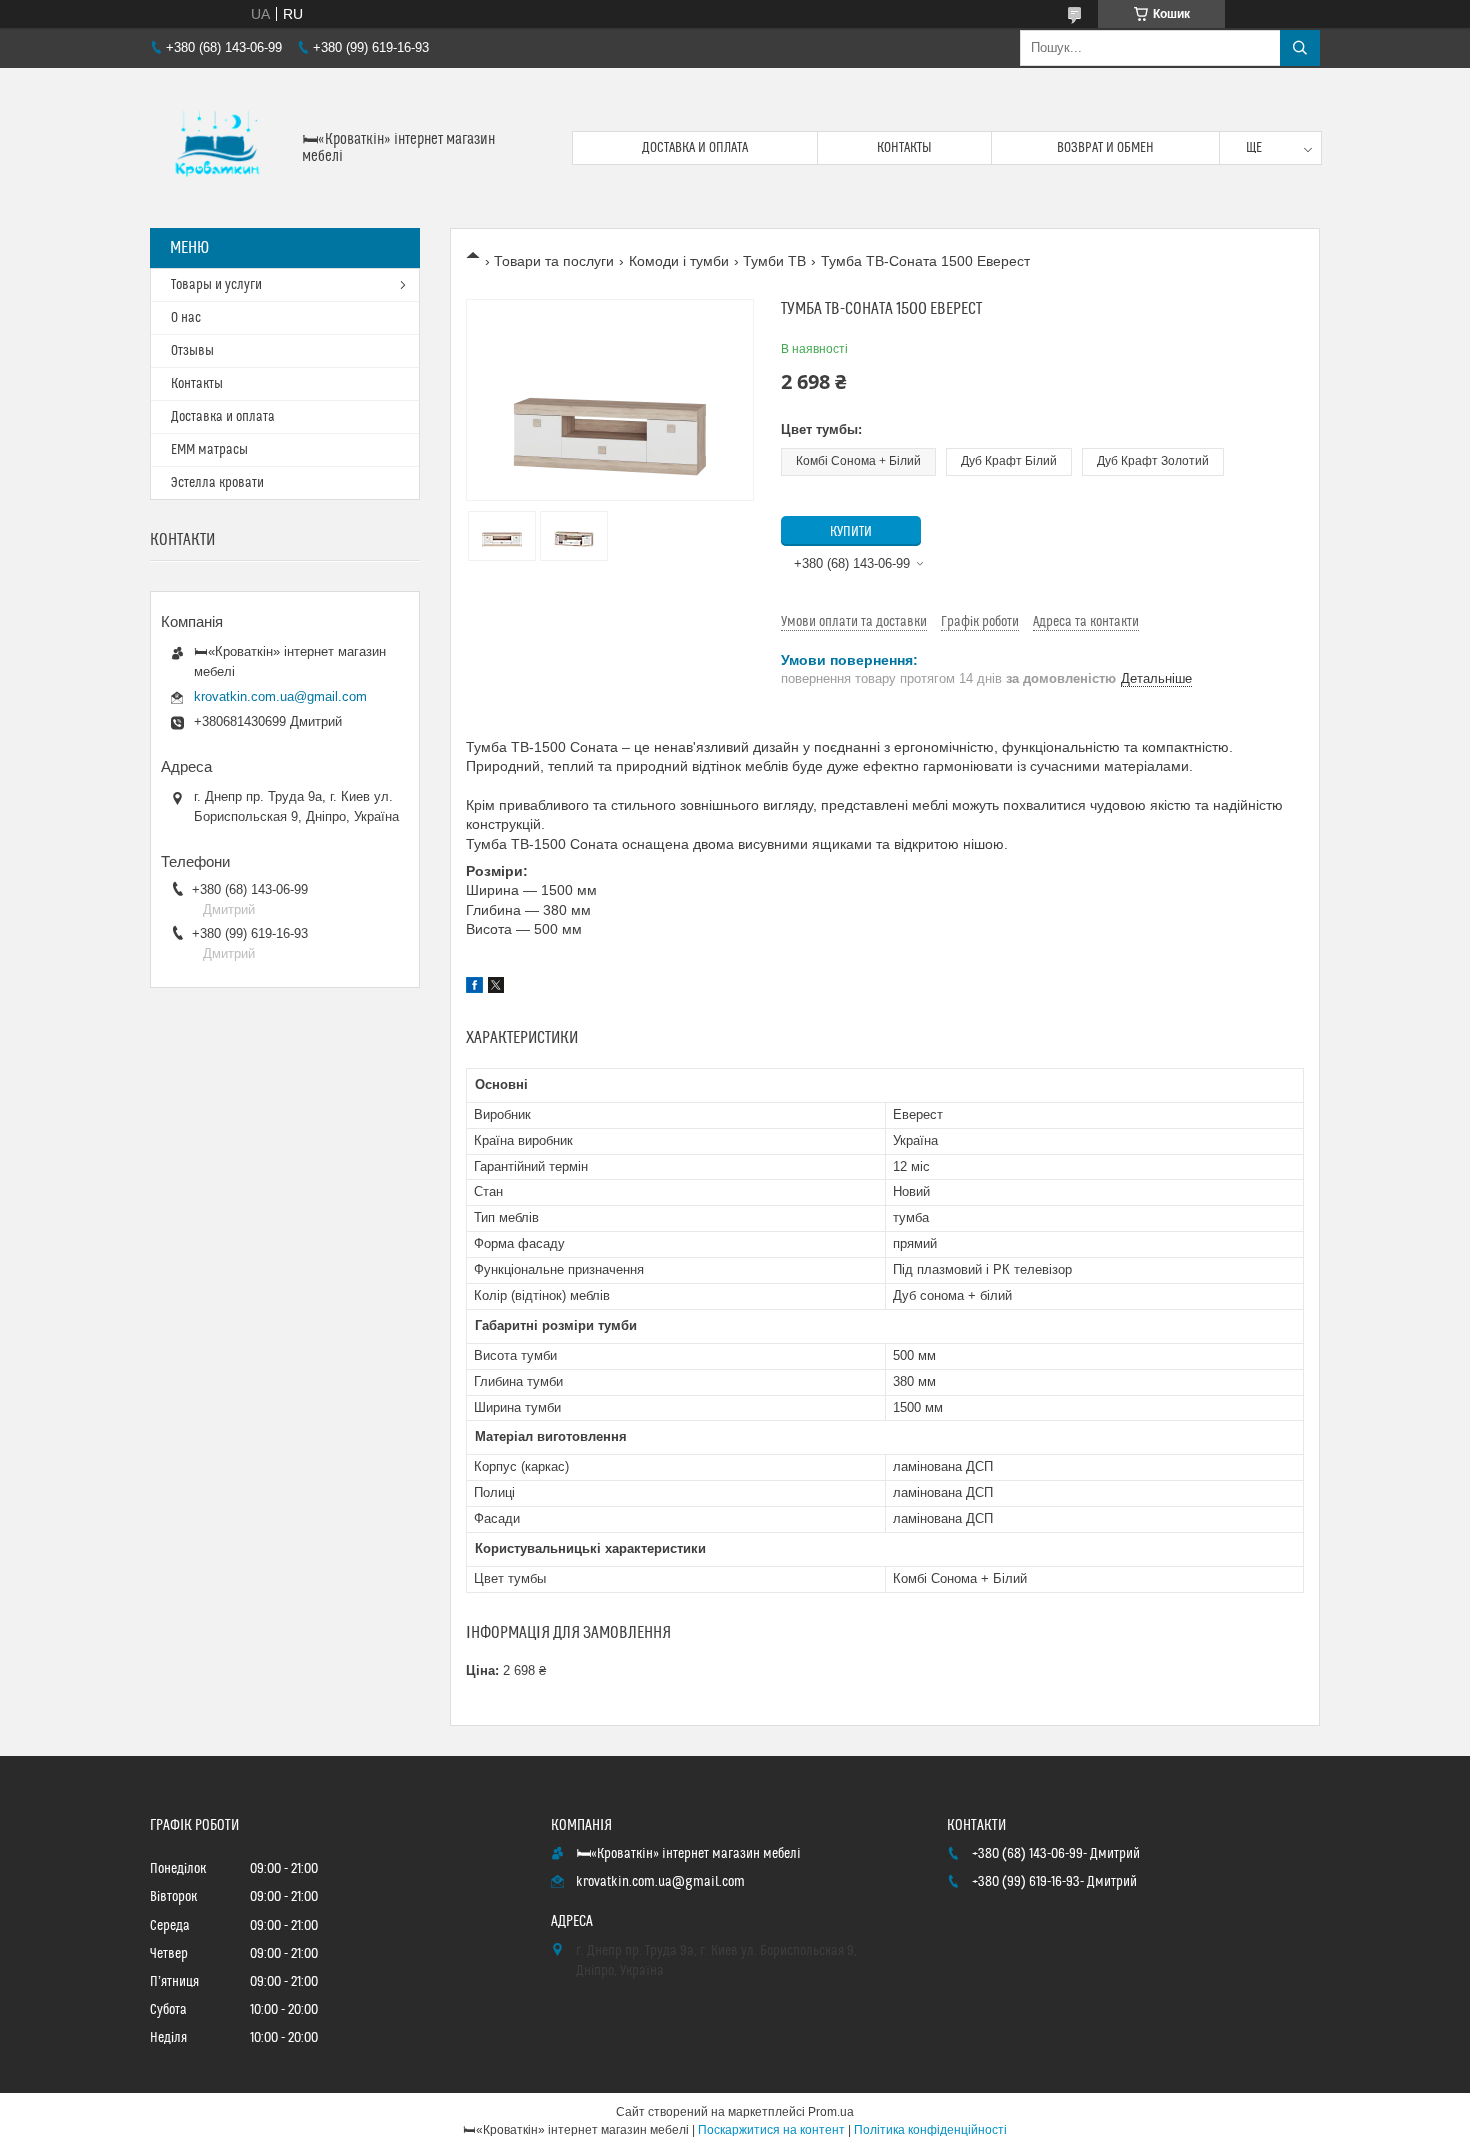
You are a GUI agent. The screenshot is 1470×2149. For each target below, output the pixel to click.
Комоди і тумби (679, 261)
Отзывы (192, 351)
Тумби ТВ (774, 261)
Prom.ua (831, 2112)
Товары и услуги (216, 285)
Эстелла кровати (217, 483)
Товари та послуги (554, 261)
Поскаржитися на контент (771, 2130)
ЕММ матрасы (209, 450)
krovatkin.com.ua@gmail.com (280, 696)
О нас (186, 318)
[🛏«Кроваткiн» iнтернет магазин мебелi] (218, 148)
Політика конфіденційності (930, 2130)
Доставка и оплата (695, 148)
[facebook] (474, 988)
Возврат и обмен (1105, 148)
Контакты (904, 148)
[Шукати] (1300, 48)
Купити (851, 532)
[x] (496, 988)
